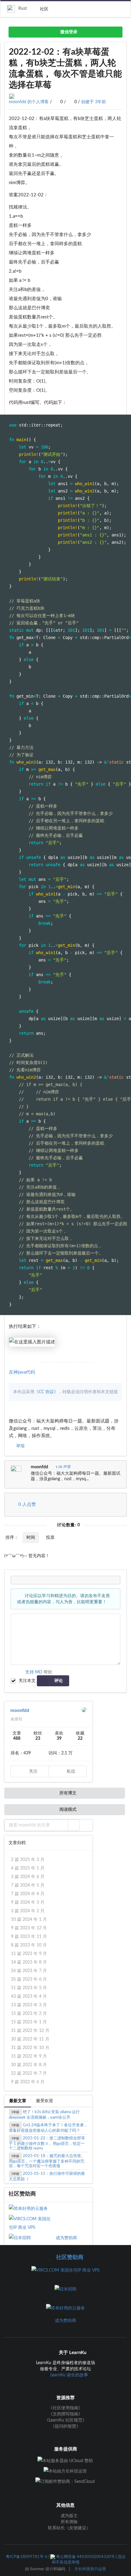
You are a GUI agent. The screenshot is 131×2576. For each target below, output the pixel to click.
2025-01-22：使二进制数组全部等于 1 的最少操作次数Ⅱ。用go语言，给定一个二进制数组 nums (47, 2143)
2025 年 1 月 (28, 1868)
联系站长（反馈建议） (69, 2528)
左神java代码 (22, 1372)
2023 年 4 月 (29, 1996)
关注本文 (27, 1681)
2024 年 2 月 (28, 1911)
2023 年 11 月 (29, 1937)
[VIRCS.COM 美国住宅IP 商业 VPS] (32, 2223)
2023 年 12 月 (29, 1928)
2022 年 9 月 (29, 2056)
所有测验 (69, 2522)
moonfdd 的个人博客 (29, 102)
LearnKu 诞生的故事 (69, 2375)
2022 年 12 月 (30, 2031)
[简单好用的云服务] (32, 2209)
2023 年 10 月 (29, 1945)
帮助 (48, 1672)
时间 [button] (31, 1538)
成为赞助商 (66, 2238)
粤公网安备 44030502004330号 (85, 2557)
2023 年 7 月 (29, 1971)
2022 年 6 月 (28, 2082)
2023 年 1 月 (29, 2022)
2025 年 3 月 (28, 1860)
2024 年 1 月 (29, 1920)
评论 (58, 1681)
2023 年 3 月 (29, 2005)
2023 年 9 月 (29, 1954)
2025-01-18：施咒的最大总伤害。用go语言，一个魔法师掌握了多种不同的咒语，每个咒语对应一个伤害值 (47, 2161)
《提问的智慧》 (65, 2426)
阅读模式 (67, 1810)
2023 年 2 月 (29, 2014)
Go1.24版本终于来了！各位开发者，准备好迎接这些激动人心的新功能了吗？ (48, 2128)
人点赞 (27, 1504)
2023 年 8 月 (29, 1962)
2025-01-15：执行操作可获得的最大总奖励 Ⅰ (47, 2176)
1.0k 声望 (63, 1467)
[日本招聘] (32, 2238)
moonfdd (39, 1467)
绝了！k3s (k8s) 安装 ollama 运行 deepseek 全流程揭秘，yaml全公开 (44, 2115)
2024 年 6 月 (28, 1877)
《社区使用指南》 (65, 2408)
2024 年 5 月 (28, 1885)
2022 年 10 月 (30, 2048)
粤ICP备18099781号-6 (27, 2557)
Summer (37, 2569)
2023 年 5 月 (29, 1988)
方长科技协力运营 (90, 2569)
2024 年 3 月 (28, 1902)
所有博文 (67, 1793)
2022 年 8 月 (29, 2065)
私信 (70, 1771)
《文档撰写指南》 (65, 2414)
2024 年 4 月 (28, 1894)
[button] (74, 1825)
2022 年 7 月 (29, 2073)
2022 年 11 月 (30, 2039)
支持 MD (34, 1672)
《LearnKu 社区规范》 (65, 2420)
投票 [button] (50, 1538)
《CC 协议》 (46, 1392)
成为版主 (69, 2516)
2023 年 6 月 (29, 1979)
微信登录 (68, 32)
